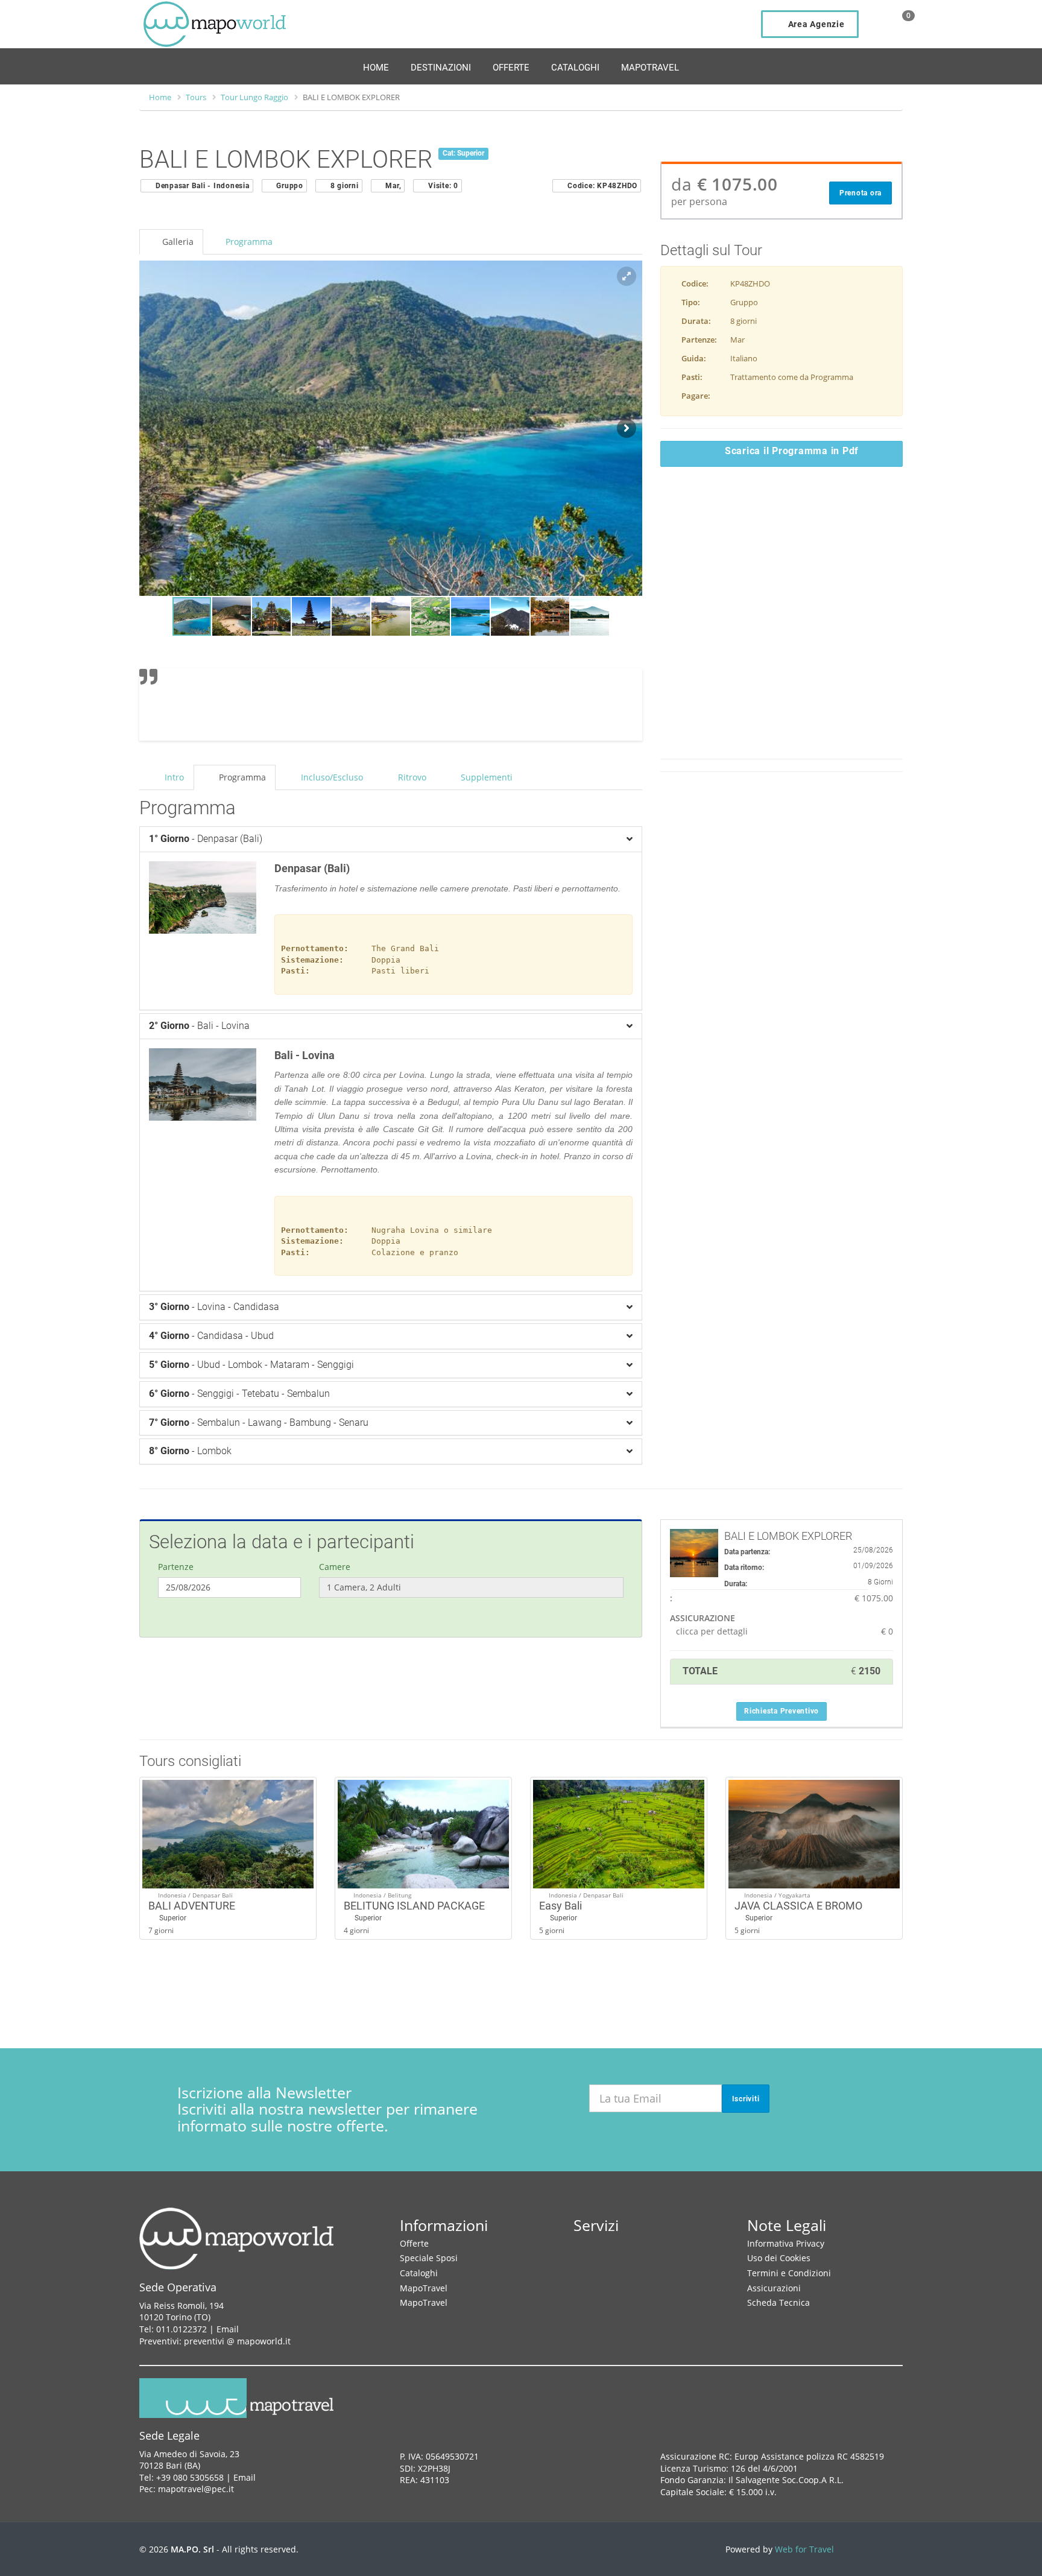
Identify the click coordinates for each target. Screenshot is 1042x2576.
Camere (335, 1567)
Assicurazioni (774, 2288)
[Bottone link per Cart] (896, 25)
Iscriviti (746, 2099)
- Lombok (190, 1451)
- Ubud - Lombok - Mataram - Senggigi (251, 1365)
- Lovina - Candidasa (214, 1307)
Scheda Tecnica (778, 2302)
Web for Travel (804, 2549)
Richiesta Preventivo (781, 1711)
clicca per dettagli (712, 1631)
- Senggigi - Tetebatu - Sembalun (239, 1394)
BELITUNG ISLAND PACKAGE (414, 1906)
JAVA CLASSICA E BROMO (798, 1906)
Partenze (176, 1567)
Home (376, 68)
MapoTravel (650, 68)
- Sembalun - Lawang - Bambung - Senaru (259, 1422)
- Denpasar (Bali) (206, 839)
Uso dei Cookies (779, 2258)
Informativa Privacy (786, 2243)
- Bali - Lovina (199, 1026)
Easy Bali (560, 1906)
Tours (196, 97)
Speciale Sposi (429, 2258)
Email (228, 2329)
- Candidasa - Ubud (211, 1336)
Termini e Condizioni (789, 2273)
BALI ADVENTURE (192, 1906)
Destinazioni (441, 68)
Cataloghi (575, 68)
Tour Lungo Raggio (254, 97)
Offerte (511, 68)
